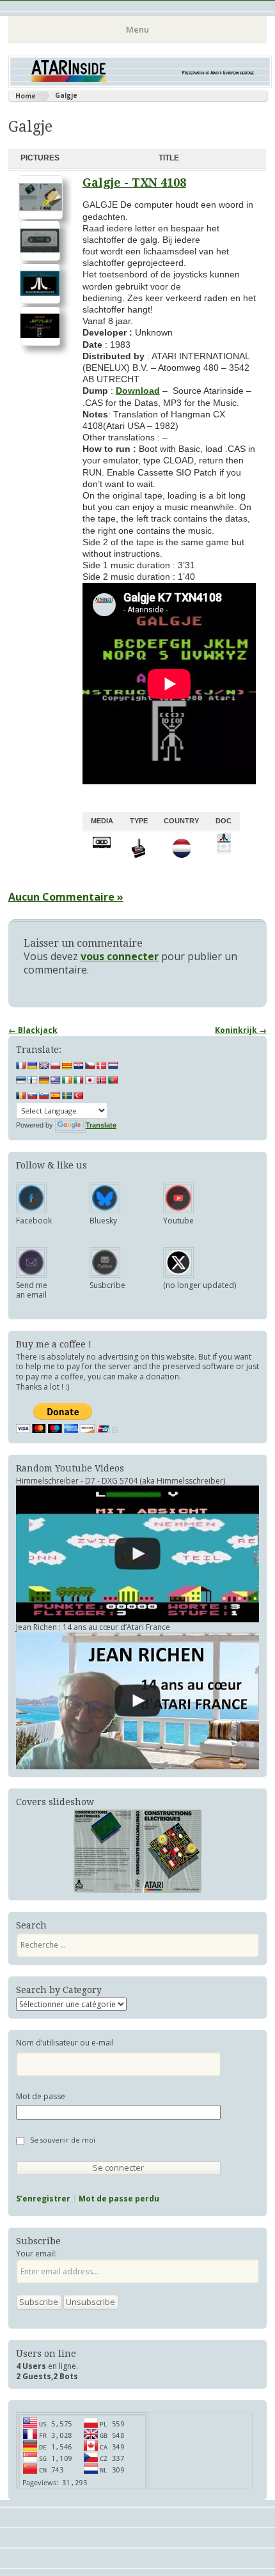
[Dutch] (113, 1066)
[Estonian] (21, 1080)
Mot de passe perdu (119, 2199)
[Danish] (102, 1066)
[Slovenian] (44, 1096)
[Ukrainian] (33, 1066)
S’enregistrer (43, 2199)
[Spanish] (56, 1096)
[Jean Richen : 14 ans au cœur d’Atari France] (137, 1701)
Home (26, 96)
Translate (101, 1125)
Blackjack (33, 1030)
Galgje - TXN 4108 (134, 182)
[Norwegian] (102, 1080)
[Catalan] (67, 1066)
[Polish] (56, 1066)
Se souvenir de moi (63, 2140)
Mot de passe (41, 2097)
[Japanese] (90, 1080)
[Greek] (56, 1080)
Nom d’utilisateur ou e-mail (65, 2043)
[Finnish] (33, 1080)
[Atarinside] (140, 84)
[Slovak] (33, 1096)
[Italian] (79, 1080)
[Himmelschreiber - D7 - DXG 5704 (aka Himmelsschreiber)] (137, 1554)
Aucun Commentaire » (66, 897)
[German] (44, 1080)
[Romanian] (21, 1096)
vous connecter (120, 956)
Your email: (36, 2254)
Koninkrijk (241, 1030)
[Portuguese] (113, 1080)
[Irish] (67, 1080)
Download (138, 391)
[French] (21, 1066)
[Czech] (90, 1066)
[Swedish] (67, 1096)
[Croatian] (79, 1066)
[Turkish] (79, 1096)
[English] (44, 1066)
